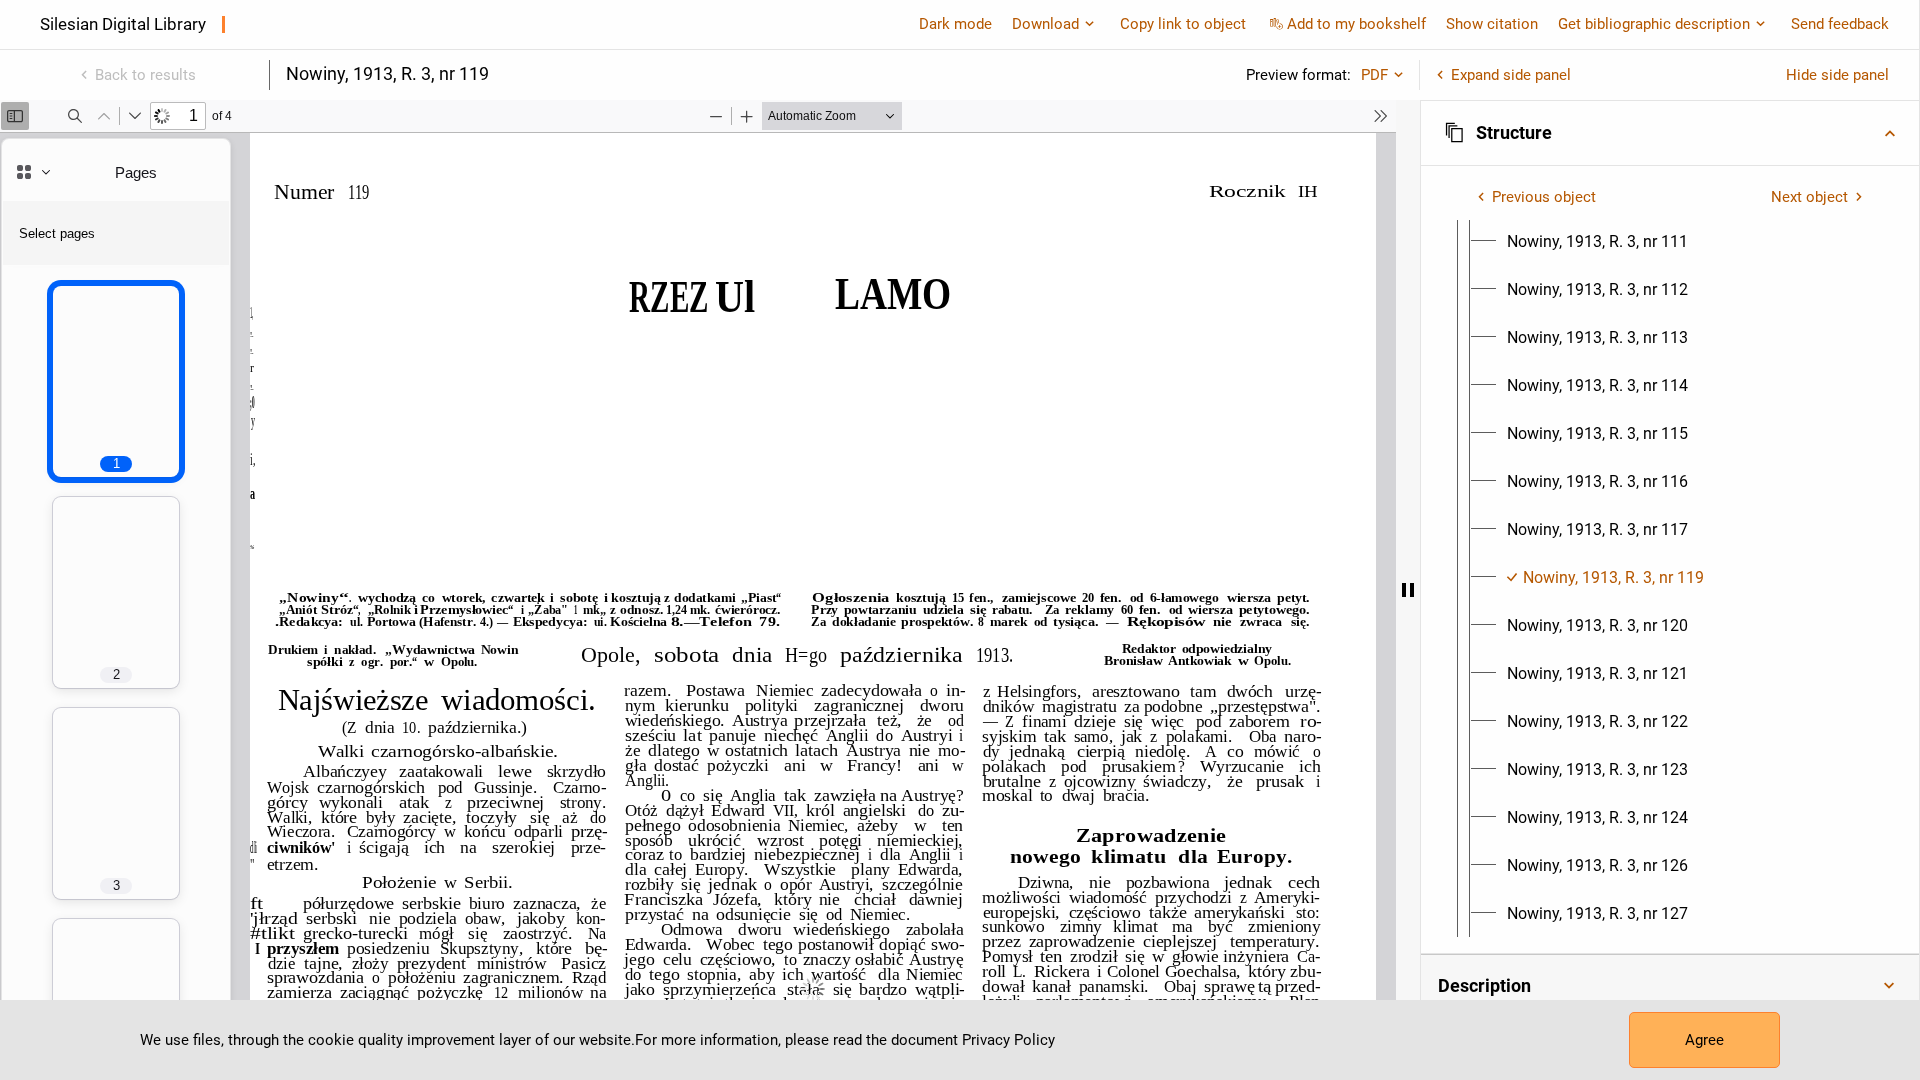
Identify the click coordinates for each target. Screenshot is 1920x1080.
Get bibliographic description (1654, 24)
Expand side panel (1511, 75)
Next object (1809, 197)
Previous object (1544, 197)
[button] (1670, 133)
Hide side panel (1837, 75)
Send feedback (1840, 24)
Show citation (1492, 24)
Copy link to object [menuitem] (1183, 24)
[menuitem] (1597, 242)
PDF (1374, 75)
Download (1045, 24)
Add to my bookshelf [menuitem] (1356, 24)
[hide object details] (1408, 590)
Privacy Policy (1008, 1040)
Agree (1704, 1040)
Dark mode (955, 24)
